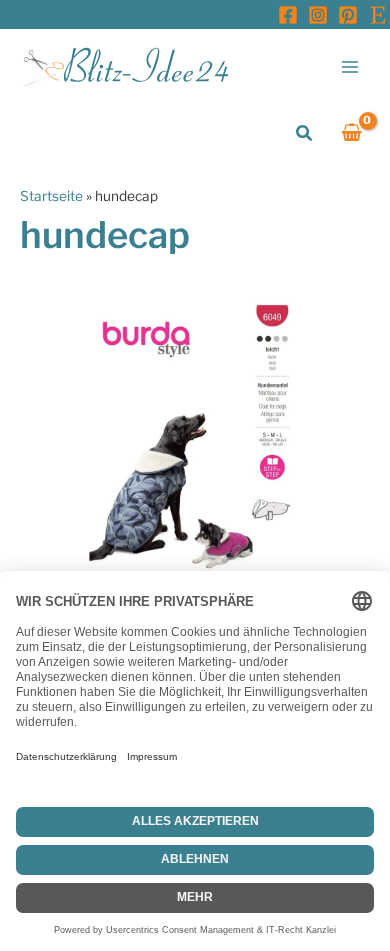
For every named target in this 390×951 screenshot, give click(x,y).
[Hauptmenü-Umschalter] (350, 66)
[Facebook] (288, 15)
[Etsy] (378, 15)
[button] (305, 133)
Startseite (51, 196)
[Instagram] (318, 15)
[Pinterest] (348, 15)
